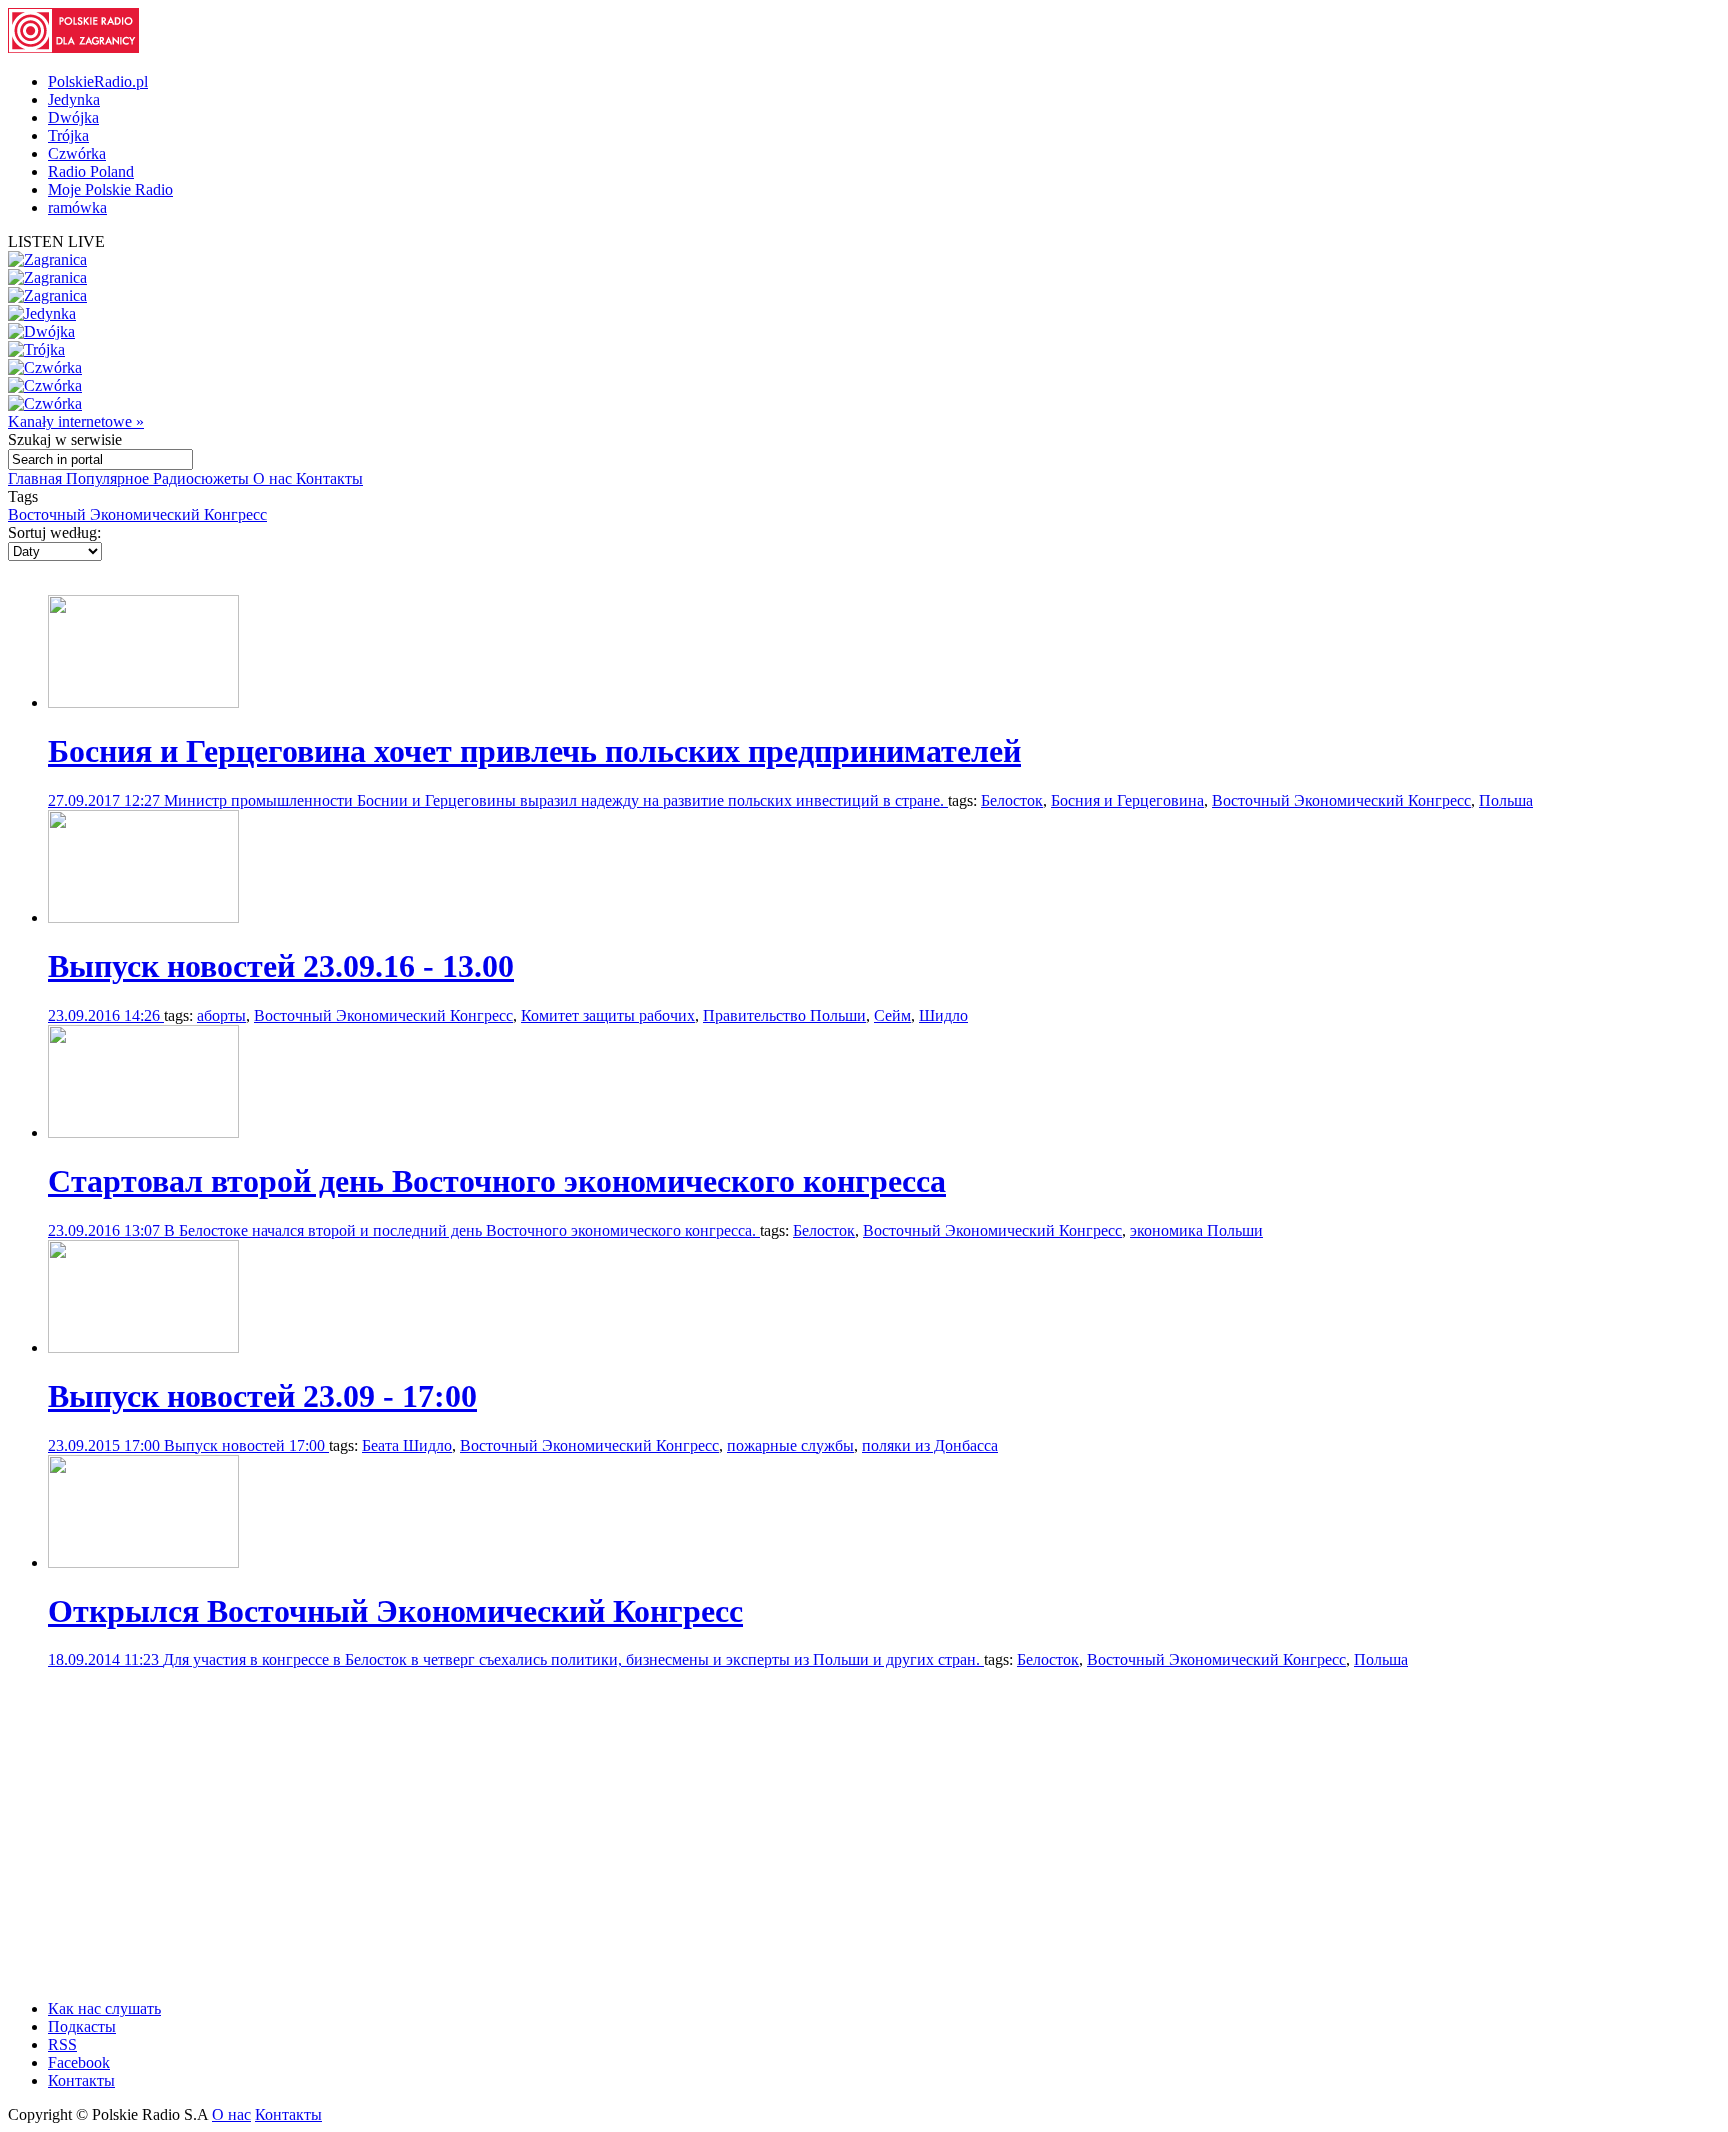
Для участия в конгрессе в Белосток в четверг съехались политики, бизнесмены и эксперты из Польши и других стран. (573, 1659)
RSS (62, 2044)
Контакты (329, 478)
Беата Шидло (407, 1445)
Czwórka (77, 153)
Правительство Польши (784, 1015)
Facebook (79, 2062)
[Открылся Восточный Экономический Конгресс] (143, 1562)
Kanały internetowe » (76, 421)
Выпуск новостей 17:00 (246, 1445)
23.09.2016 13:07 (106, 1230)
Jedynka (74, 99)
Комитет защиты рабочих (608, 1015)
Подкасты (82, 2026)
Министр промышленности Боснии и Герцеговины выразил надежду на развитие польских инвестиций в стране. (556, 800)
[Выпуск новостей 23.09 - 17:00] (143, 1347)
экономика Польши (1196, 1230)
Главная (37, 478)
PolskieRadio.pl (98, 81)
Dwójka (73, 117)
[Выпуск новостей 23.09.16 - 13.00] (143, 917)
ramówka (77, 207)
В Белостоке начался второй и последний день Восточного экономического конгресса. (462, 1230)
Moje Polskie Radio (110, 189)
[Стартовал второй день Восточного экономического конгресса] (143, 1132)
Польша (1506, 800)
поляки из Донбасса (930, 1445)
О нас (274, 478)
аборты (221, 1015)
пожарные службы (790, 1445)
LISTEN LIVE (56, 241)
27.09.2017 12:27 (106, 800)
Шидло (943, 1015)
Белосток (1012, 800)
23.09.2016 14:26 (106, 1015)
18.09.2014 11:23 (105, 1659)
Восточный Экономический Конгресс (137, 514)
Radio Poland (91, 171)
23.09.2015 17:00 (106, 1445)
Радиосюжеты (203, 478)
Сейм (892, 1015)
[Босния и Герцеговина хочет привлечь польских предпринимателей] (143, 702)
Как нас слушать (104, 2008)
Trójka (68, 135)
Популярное (109, 478)
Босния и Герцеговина (1127, 800)
